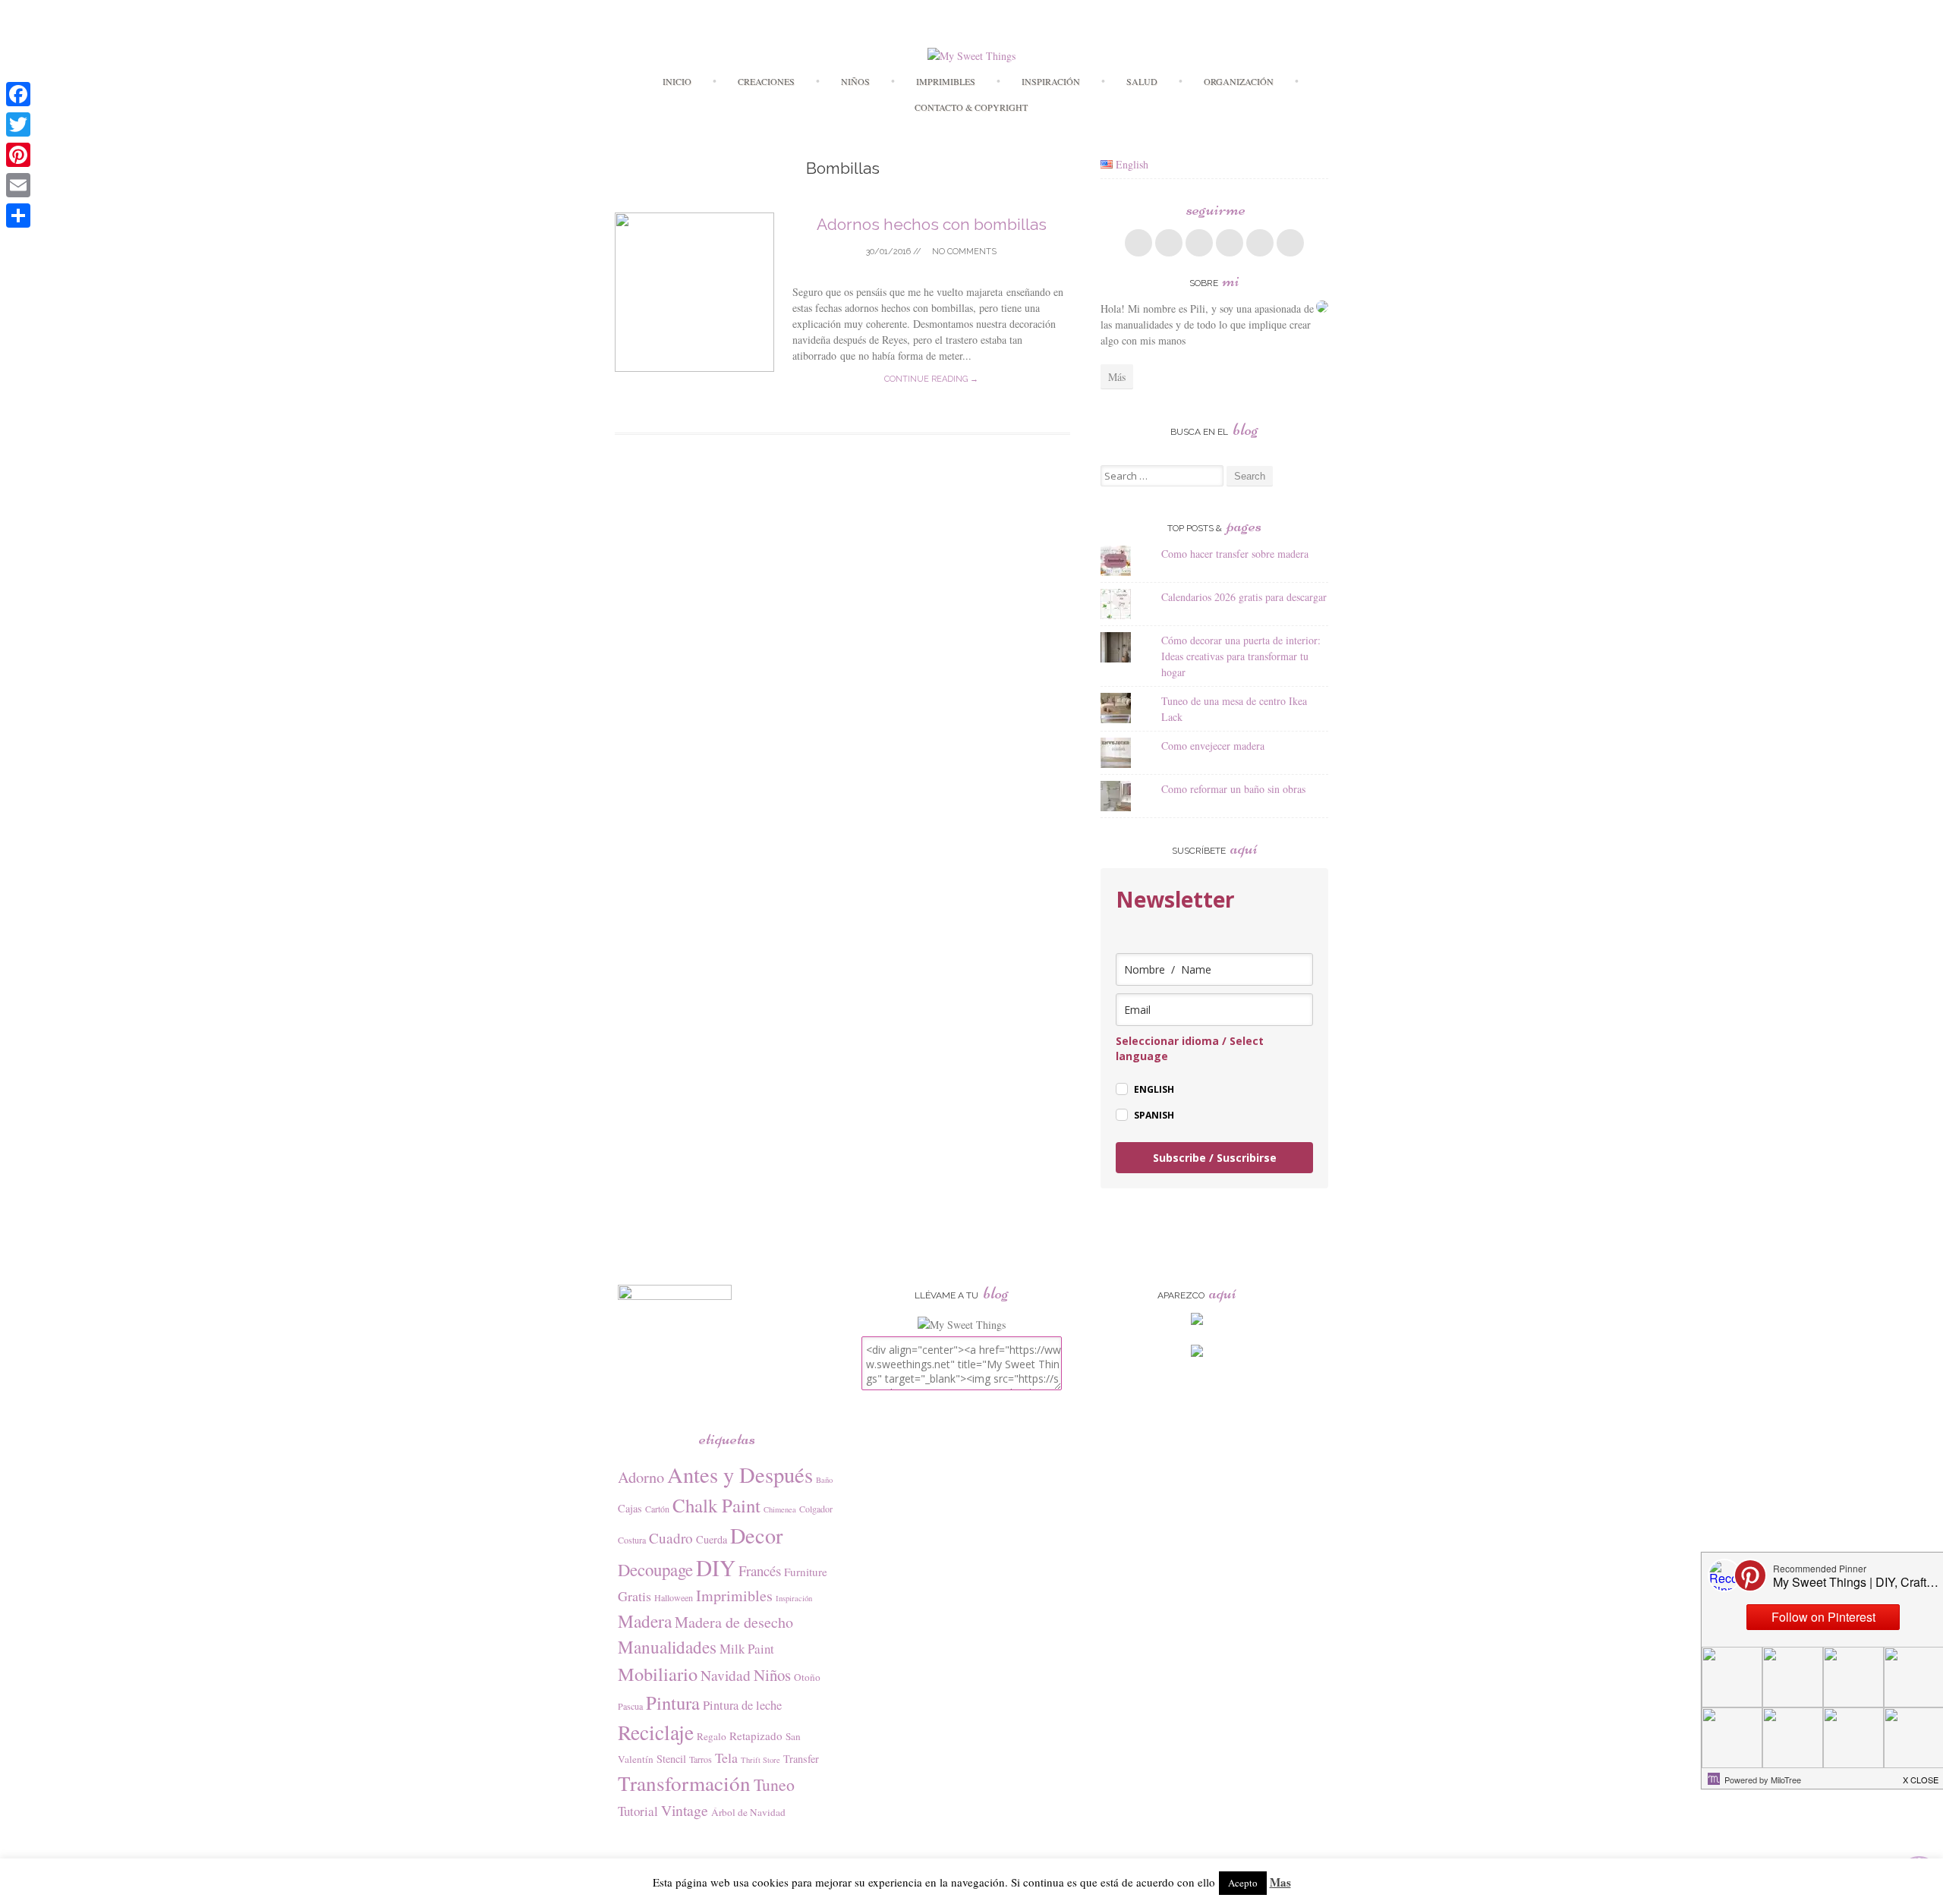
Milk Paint (747, 1649)
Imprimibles (734, 1596)
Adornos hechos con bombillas (932, 224)
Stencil (671, 1759)
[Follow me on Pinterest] (1230, 243)
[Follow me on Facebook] (1138, 243)
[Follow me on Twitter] (1169, 243)
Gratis (635, 1596)
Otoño (807, 1677)
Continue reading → (931, 379)
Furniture (806, 1572)
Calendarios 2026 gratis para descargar (1244, 597)
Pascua (630, 1706)
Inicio (677, 81)
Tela (726, 1758)
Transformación (684, 1783)
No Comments (963, 252)
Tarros (701, 1759)
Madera (645, 1621)
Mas (1280, 1882)
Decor (756, 1535)
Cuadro (671, 1538)
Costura (632, 1540)
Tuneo (774, 1784)
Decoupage (655, 1569)
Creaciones (766, 81)
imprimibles (946, 81)
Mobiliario (658, 1674)
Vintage (685, 1810)
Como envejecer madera (1213, 746)
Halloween (674, 1597)
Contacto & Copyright (971, 107)
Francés (760, 1570)
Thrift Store (761, 1760)
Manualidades (667, 1647)
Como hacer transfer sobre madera (1235, 554)
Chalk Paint (716, 1505)
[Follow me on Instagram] (1260, 243)
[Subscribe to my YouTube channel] (1290, 243)
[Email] (18, 185)
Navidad (726, 1675)
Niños (855, 81)
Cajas (630, 1508)
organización (1239, 81)
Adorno (641, 1477)
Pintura (673, 1703)
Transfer (801, 1759)
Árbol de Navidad (748, 1812)
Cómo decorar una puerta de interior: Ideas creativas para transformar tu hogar (1241, 656)
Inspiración (1051, 81)
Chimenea (780, 1509)
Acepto (1243, 1883)
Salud (1142, 81)
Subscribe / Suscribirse (1215, 1158)
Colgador (816, 1509)
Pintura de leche (742, 1705)
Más (1117, 377)
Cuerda (712, 1539)
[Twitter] (18, 124)
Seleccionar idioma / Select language (1190, 1048)
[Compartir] (18, 216)
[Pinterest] (18, 155)
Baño (824, 1480)
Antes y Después (740, 1474)
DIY (716, 1567)
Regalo (712, 1736)
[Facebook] (18, 94)
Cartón (657, 1509)
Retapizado (756, 1736)
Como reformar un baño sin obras (1233, 789)
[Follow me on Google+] (1199, 243)
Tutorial (638, 1811)
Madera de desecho (734, 1622)
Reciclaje (656, 1732)
